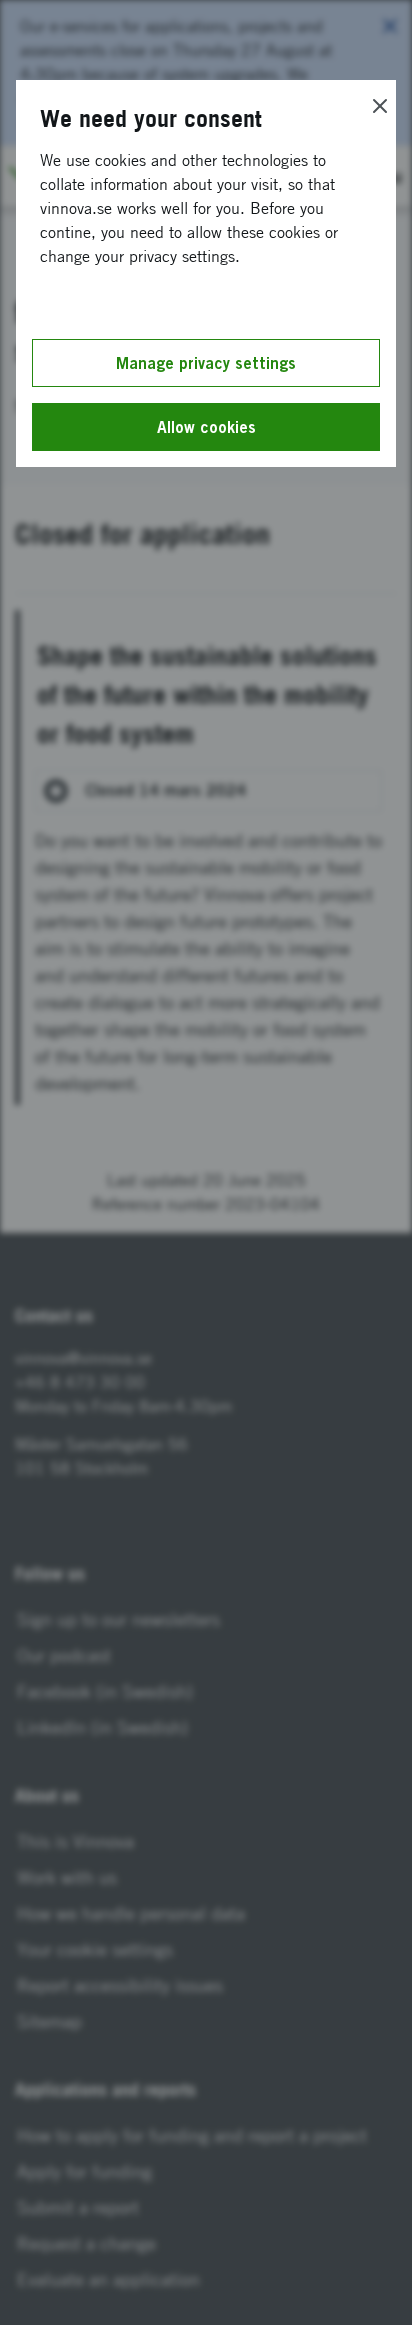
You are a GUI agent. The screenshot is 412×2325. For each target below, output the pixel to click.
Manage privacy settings (206, 363)
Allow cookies (206, 427)
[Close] (380, 106)
